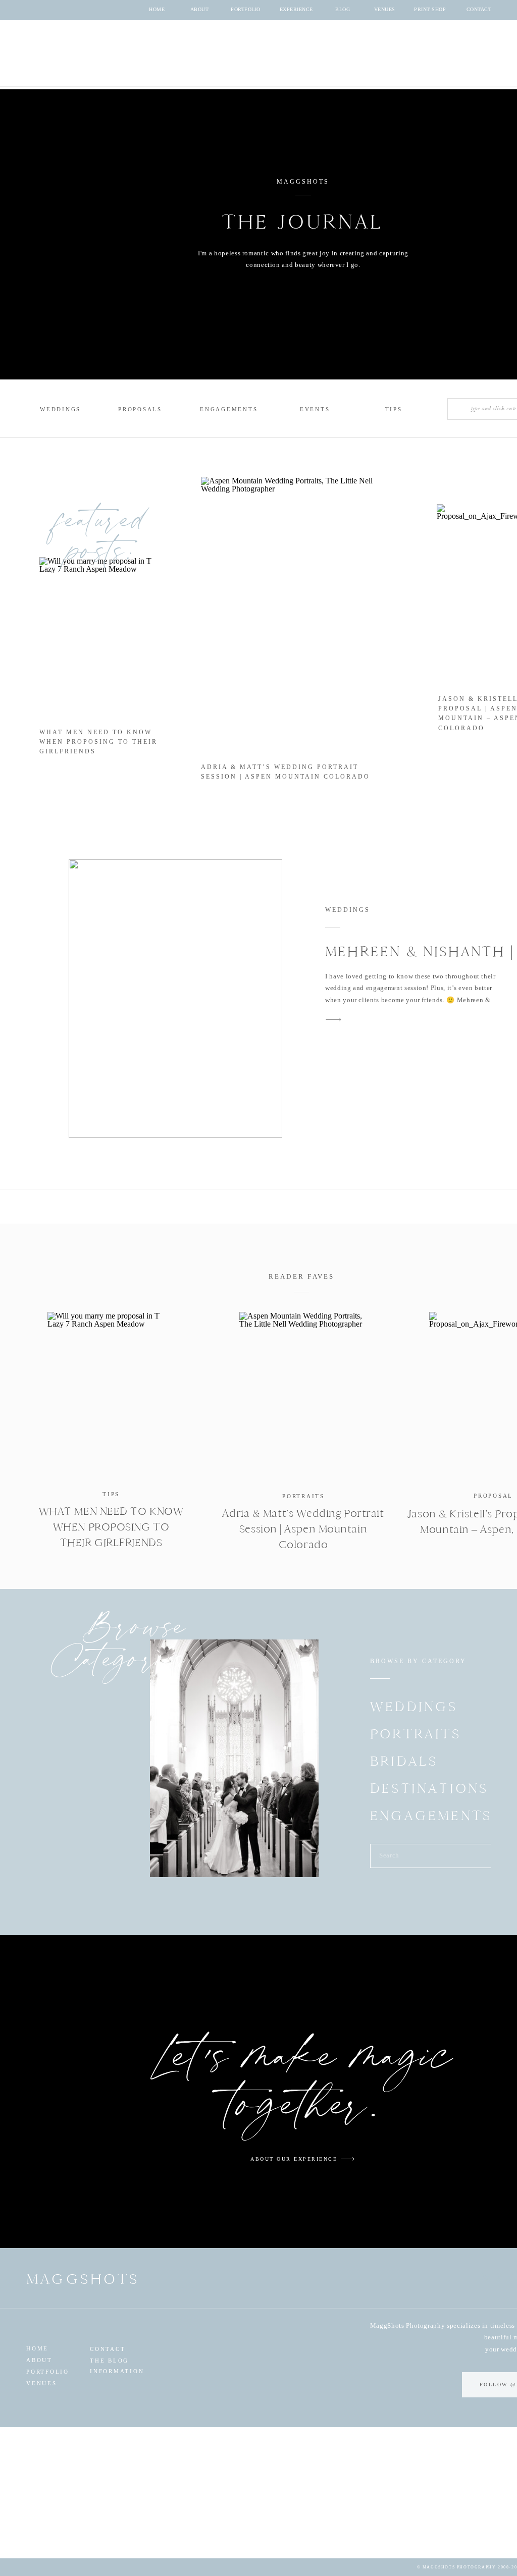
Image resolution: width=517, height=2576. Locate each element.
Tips (111, 1494)
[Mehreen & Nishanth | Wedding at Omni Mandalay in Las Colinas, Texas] (175, 999)
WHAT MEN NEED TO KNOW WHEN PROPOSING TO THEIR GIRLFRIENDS (98, 742)
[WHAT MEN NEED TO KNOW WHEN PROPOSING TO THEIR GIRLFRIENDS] (111, 1395)
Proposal (493, 1496)
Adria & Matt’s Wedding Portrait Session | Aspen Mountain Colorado (303, 1529)
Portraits (303, 1496)
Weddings (348, 910)
